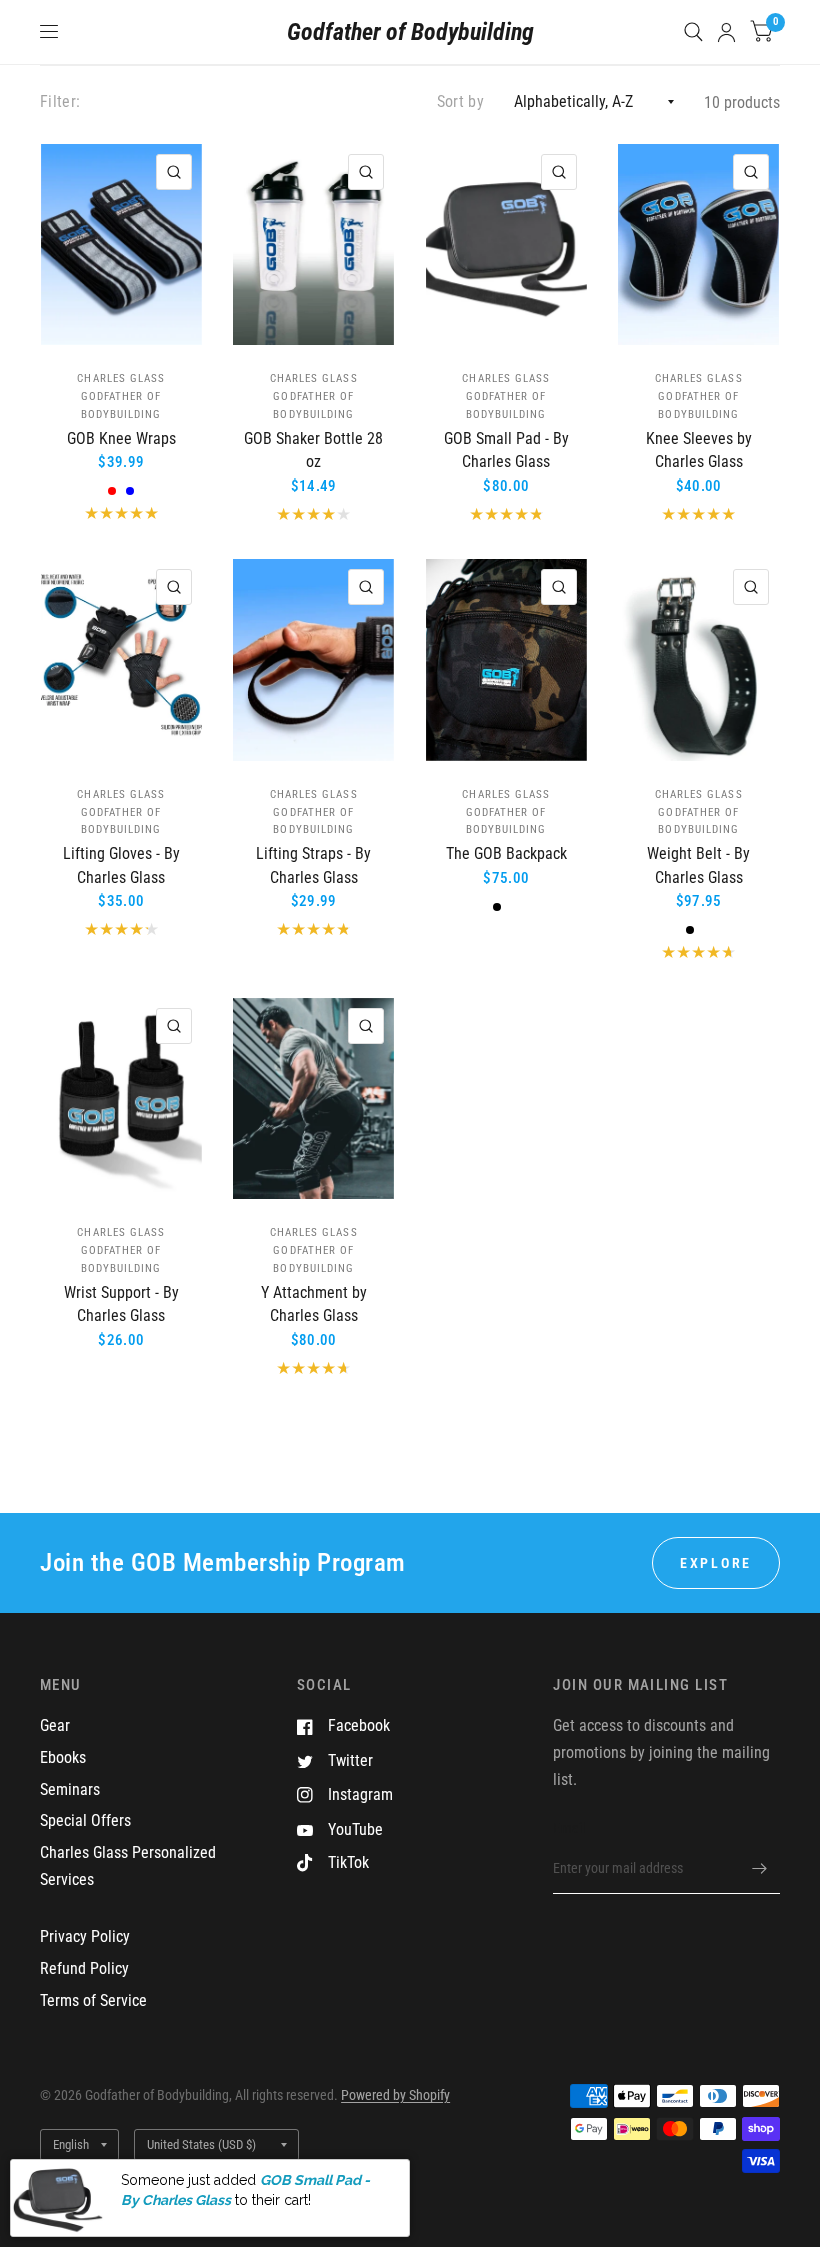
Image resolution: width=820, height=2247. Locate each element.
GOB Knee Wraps (121, 438)
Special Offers (85, 1820)
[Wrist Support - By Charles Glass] (121, 1098)
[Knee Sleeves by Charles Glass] (698, 244)
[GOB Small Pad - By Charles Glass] (506, 244)
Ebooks (63, 1757)
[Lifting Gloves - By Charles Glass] (121, 659)
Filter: (60, 101)
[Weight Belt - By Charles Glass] (698, 659)
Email (569, 1828)
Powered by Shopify (395, 2095)
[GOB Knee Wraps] (121, 244)
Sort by (460, 101)
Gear (55, 1725)
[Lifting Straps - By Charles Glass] (313, 659)
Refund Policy (84, 1968)
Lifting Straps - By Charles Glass (313, 865)
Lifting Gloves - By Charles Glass (121, 865)
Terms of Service (93, 2000)
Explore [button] (716, 1563)
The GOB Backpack (506, 853)
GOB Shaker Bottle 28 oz (313, 450)
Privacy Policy (85, 1936)
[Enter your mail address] (760, 1868)
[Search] (693, 32)
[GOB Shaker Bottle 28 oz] (313, 244)
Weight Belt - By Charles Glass (698, 865)
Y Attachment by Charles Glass (314, 1304)
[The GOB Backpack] (506, 659)
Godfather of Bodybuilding (410, 32)
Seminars (70, 1789)
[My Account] (726, 32)
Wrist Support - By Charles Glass (121, 1304)
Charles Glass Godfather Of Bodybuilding (121, 396)
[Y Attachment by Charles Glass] (313, 1098)
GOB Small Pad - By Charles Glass (506, 450)
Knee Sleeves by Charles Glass (699, 450)
